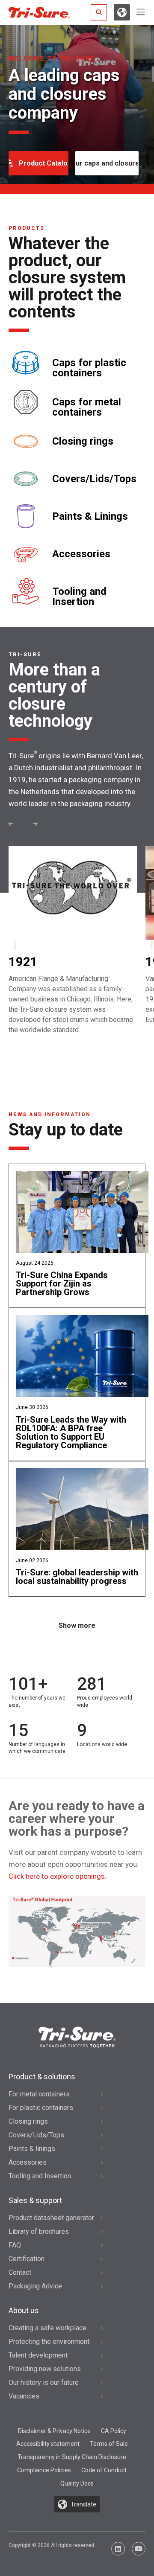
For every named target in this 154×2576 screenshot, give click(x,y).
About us (24, 2310)
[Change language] (122, 12)
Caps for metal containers (87, 407)
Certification (27, 2259)
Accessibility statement (48, 2444)
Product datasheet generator (51, 2218)
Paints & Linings (90, 516)
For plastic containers (41, 2108)
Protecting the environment (49, 2342)
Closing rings (83, 441)
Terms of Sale (109, 2444)
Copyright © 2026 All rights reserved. (52, 2545)
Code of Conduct (104, 2470)
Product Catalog (44, 163)
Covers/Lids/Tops (94, 479)
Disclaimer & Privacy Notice (54, 2431)
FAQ (15, 2245)
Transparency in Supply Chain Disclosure (72, 2457)
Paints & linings (32, 2149)
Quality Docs (77, 2483)
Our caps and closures (107, 163)
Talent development (38, 2355)
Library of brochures (39, 2231)
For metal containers (39, 2094)
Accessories (81, 554)
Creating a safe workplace (47, 2328)
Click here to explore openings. (58, 1876)
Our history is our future (44, 2382)
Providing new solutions (45, 2369)
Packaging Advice (35, 2286)
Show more (77, 1626)
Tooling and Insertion (79, 597)
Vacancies (24, 2396)
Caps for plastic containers (89, 368)
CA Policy (114, 2431)
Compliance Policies (44, 2470)
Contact (20, 2272)
